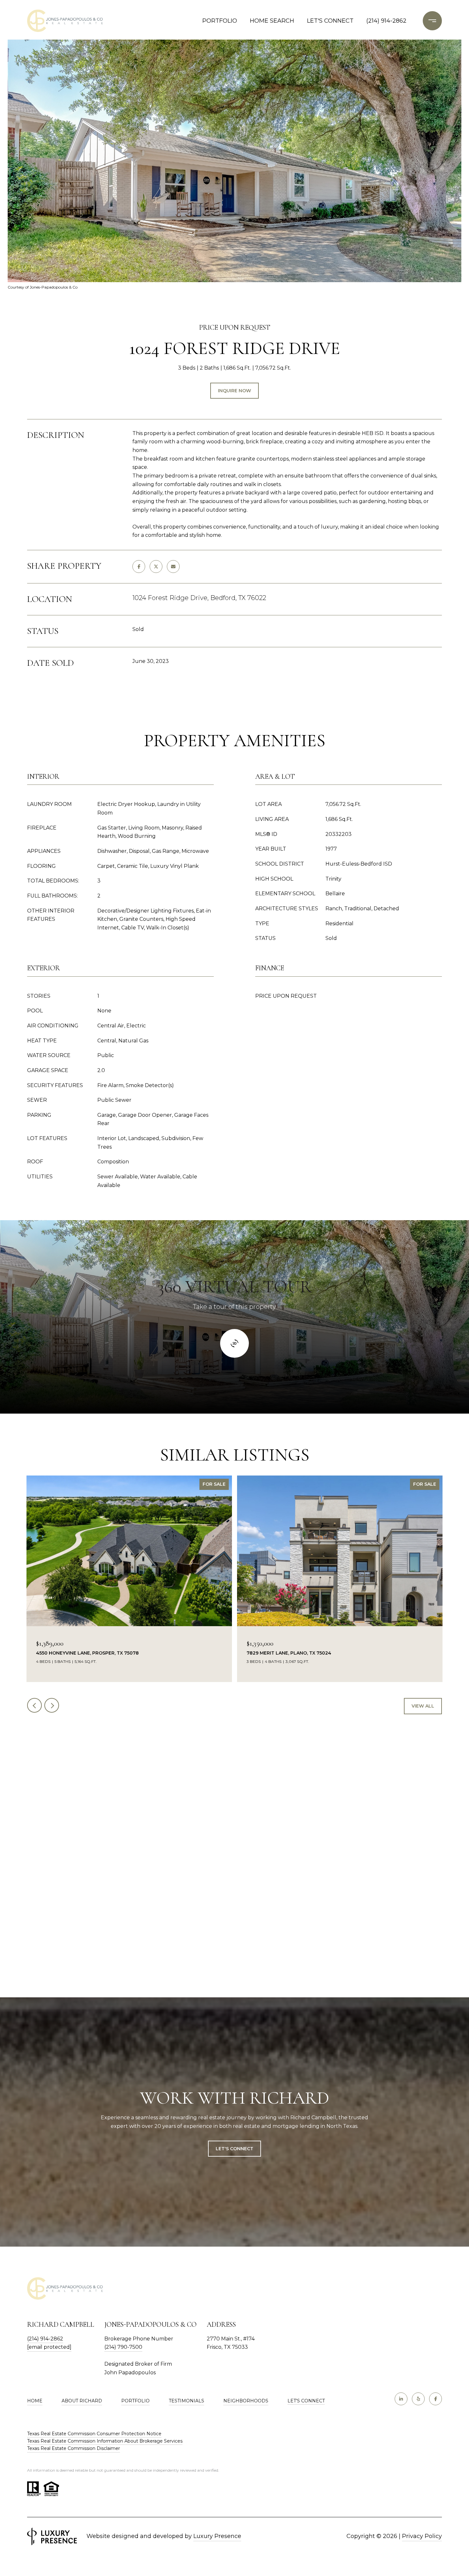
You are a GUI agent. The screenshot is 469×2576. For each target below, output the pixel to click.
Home (35, 2401)
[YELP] (418, 2399)
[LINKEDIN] (401, 2399)
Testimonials (186, 2401)
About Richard (82, 2401)
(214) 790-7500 (123, 2347)
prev (34, 1705)
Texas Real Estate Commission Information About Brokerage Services (105, 2441)
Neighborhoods (246, 2401)
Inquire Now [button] (234, 391)
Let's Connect (306, 2401)
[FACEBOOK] (435, 2399)
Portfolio (220, 21)
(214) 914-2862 (386, 21)
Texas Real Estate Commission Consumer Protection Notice (94, 2434)
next (52, 1705)
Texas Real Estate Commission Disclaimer (74, 2448)
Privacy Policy (422, 2536)
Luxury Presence (217, 2536)
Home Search (272, 21)
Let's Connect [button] (234, 2149)
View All (423, 1706)
